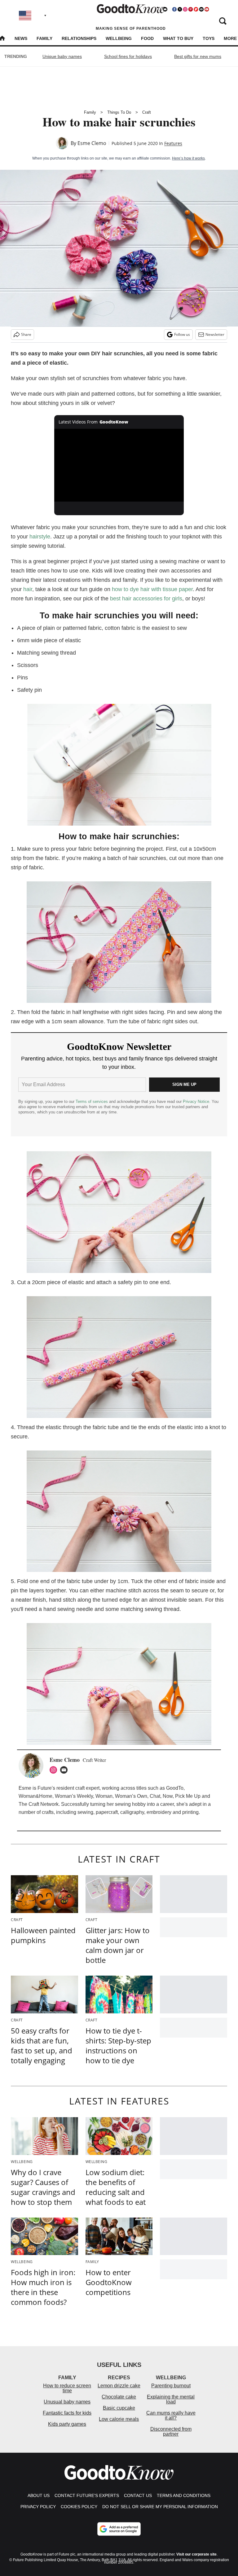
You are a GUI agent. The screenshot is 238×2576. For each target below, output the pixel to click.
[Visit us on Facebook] (174, 9)
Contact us (138, 2495)
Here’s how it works (188, 158)
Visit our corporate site (196, 2554)
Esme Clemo (92, 143)
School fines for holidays (128, 56)
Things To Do (119, 112)
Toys (209, 38)
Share (26, 334)
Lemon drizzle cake (119, 2386)
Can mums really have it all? (171, 2415)
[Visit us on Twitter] (180, 9)
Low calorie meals (119, 2419)
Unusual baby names (67, 2402)
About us (39, 2495)
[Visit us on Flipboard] (196, 9)
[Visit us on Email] (201, 9)
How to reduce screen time (67, 2388)
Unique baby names (62, 56)
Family (44, 38)
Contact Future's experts (87, 2495)
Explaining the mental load (171, 2399)
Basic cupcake (119, 2408)
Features (173, 143)
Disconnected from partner (171, 2431)
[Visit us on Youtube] (207, 9)
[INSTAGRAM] (55, 1770)
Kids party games (67, 2424)
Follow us (182, 334)
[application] (119, 465)
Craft (147, 112)
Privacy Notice (196, 1101)
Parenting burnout (171, 2386)
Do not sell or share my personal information (160, 2507)
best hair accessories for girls (146, 599)
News (21, 38)
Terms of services (92, 1101)
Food (147, 38)
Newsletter (215, 334)
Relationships (79, 38)
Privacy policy (38, 2507)
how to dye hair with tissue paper (152, 589)
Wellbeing (119, 38)
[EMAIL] (65, 1770)
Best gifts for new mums (198, 56)
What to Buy (178, 38)
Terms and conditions (184, 2495)
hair (28, 589)
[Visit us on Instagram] (185, 9)
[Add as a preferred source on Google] (119, 2529)
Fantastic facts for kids (67, 2413)
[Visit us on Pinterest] (191, 9)
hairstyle (40, 537)
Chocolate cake (119, 2397)
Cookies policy (79, 2507)
